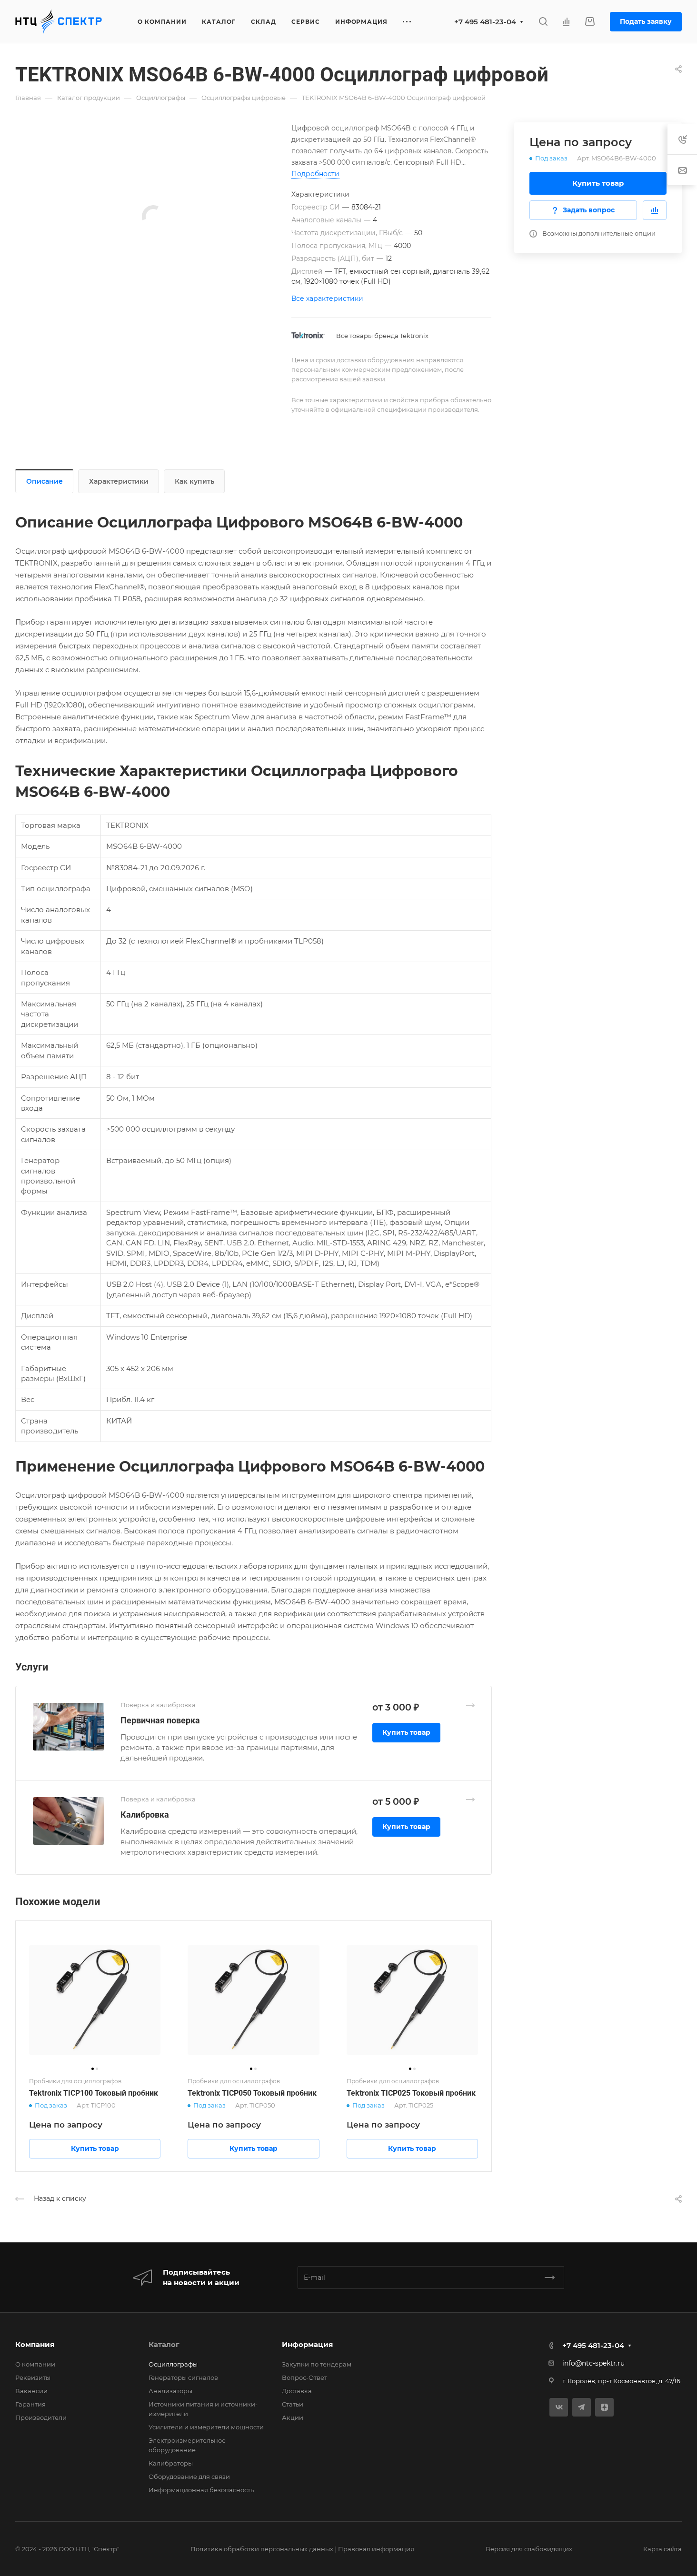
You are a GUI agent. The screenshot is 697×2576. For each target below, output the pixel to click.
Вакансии (31, 2391)
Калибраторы (171, 2463)
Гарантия (30, 2404)
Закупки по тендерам (317, 2364)
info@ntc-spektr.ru (593, 2363)
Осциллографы (173, 2364)
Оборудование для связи (189, 2477)
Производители (41, 2417)
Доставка (297, 2391)
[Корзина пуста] (590, 22)
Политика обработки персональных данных (262, 2549)
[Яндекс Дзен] (604, 2407)
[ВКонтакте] (559, 2407)
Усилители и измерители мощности (206, 2427)
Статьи (293, 2404)
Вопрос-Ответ (304, 2377)
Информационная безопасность (201, 2490)
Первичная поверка (160, 1720)
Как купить (194, 481)
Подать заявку (646, 21)
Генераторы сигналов (183, 2377)
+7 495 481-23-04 (485, 22)
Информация (307, 2344)
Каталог (164, 2344)
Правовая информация (376, 2549)
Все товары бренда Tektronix (382, 336)
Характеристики (119, 481)
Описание (45, 481)
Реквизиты (33, 2377)
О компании (35, 2364)
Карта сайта (662, 2549)
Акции (293, 2417)
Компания (35, 2344)
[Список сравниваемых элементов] (566, 21)
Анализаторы (170, 2391)
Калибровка (145, 1815)
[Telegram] (582, 2407)
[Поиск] (543, 22)
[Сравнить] (655, 210)
